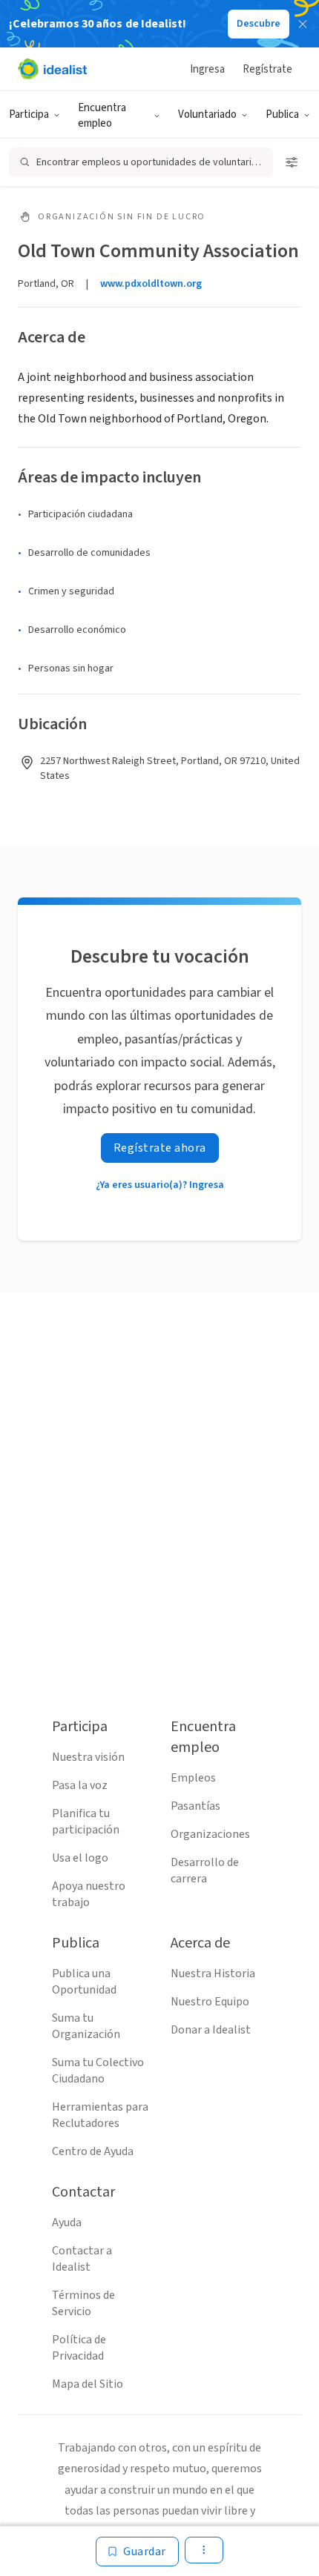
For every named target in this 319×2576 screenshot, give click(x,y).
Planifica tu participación (86, 1822)
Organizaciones (210, 1834)
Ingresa (207, 69)
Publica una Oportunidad (84, 1982)
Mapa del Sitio (88, 2384)
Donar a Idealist (211, 2030)
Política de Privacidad (79, 2348)
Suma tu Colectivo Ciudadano (98, 2071)
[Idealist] (52, 69)
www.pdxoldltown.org (151, 284)
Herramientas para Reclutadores (100, 2115)
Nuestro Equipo (210, 2002)
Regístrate (267, 69)
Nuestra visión (88, 1757)
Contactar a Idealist (82, 2259)
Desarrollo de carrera (205, 1870)
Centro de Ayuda (93, 2151)
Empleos (193, 1778)
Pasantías (195, 1806)
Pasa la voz (80, 1785)
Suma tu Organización (86, 2026)
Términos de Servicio (83, 2303)
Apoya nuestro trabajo (89, 1894)
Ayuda (67, 2223)
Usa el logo (80, 1858)
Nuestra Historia (213, 1974)
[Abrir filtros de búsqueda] (292, 162)
